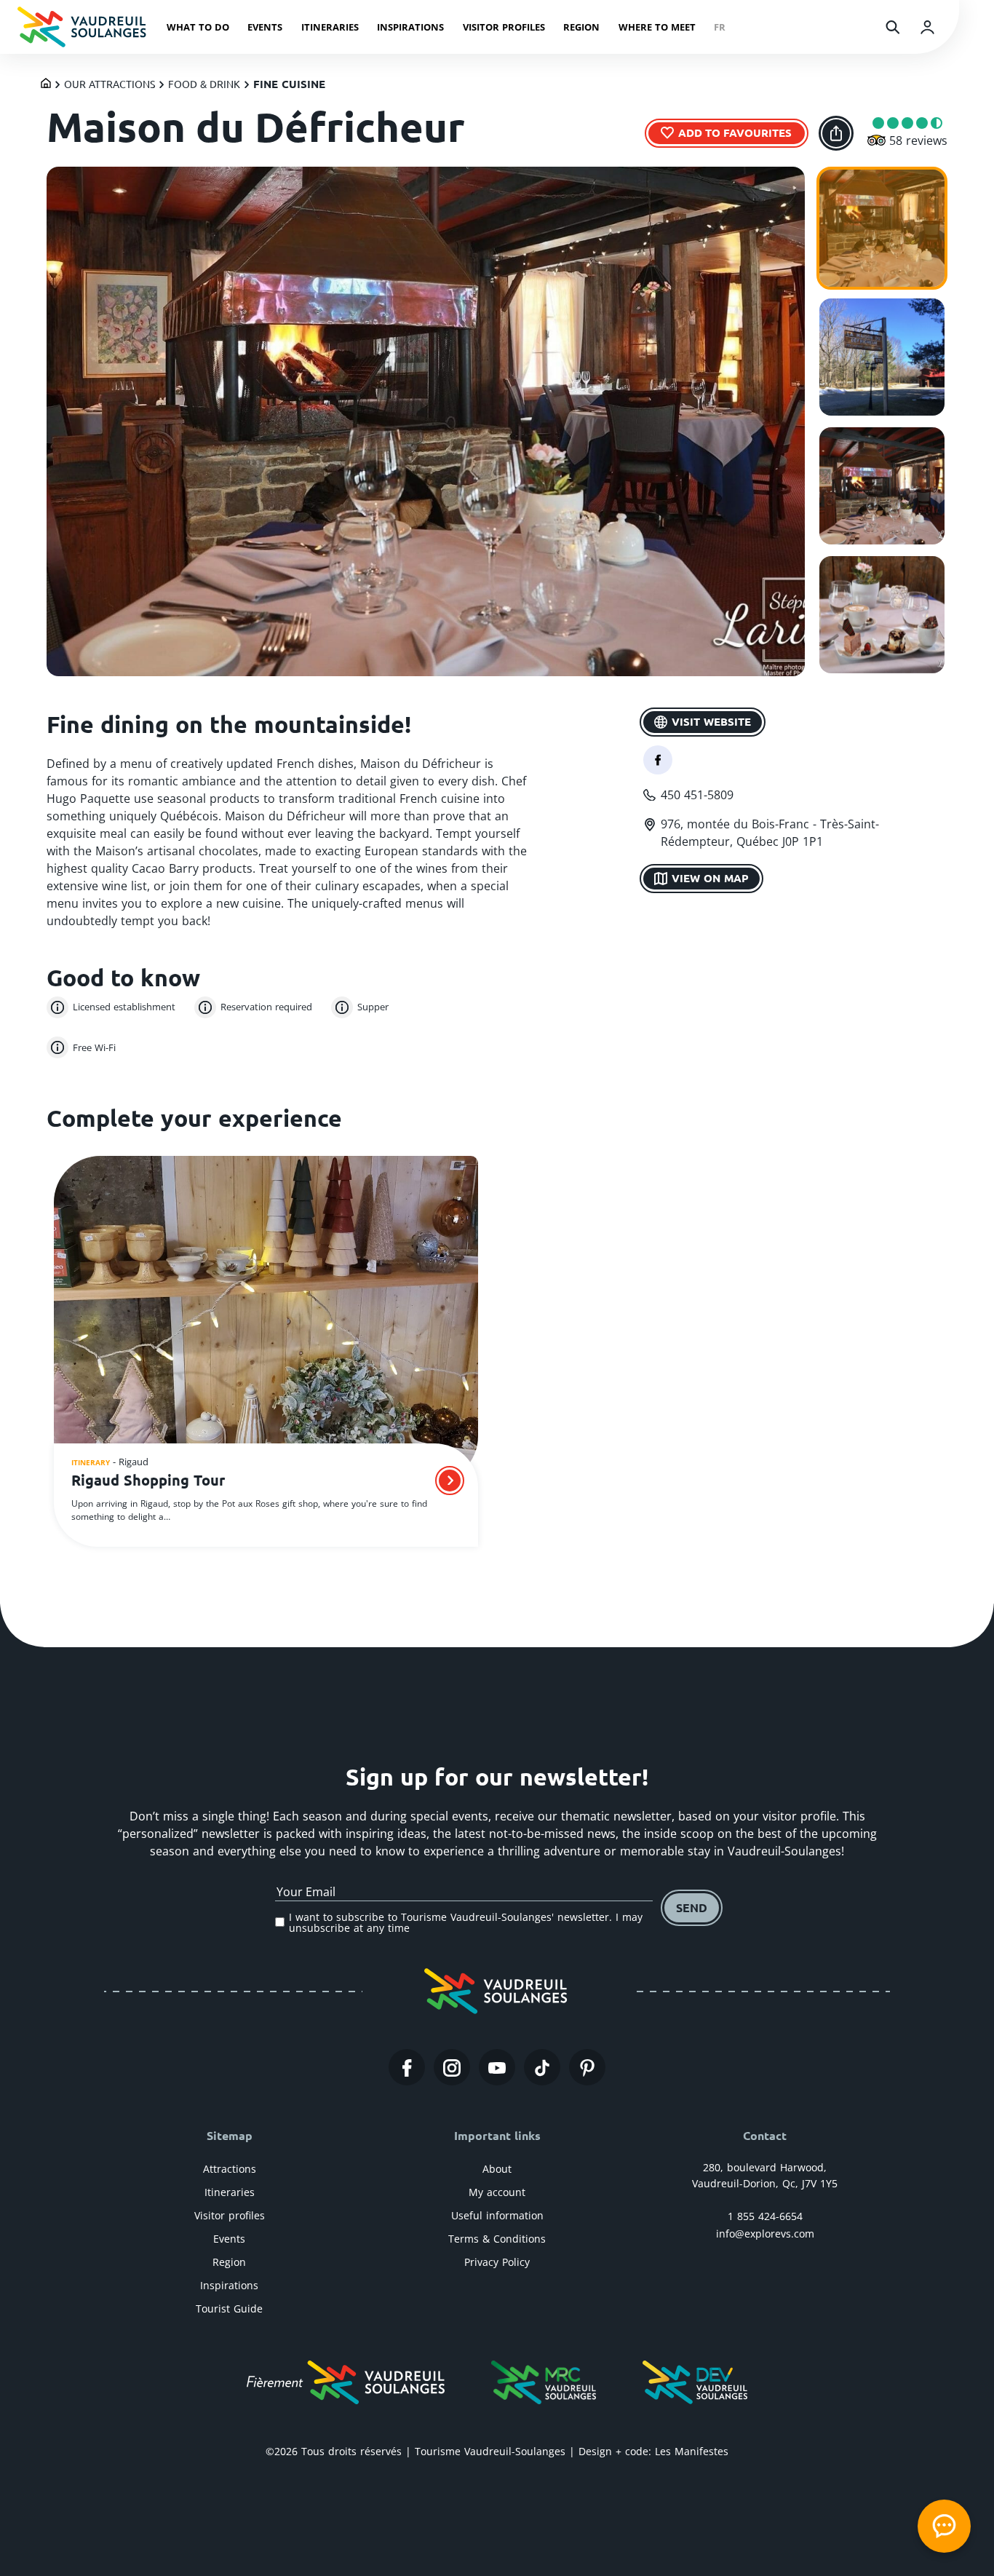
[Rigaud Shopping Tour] (266, 1321)
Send (692, 1907)
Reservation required (266, 1007)
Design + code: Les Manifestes (653, 2451)
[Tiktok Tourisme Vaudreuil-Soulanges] (542, 2067)
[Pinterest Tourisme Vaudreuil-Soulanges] (587, 2067)
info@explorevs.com (765, 2234)
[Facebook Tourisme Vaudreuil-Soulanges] (407, 2067)
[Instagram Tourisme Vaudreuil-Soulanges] (452, 2067)
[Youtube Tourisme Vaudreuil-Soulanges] (497, 2067)
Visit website (711, 721)
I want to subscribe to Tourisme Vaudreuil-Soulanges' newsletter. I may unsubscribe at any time (466, 1923)
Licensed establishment (124, 1007)
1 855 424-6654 (765, 2216)
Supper (373, 1007)
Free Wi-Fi (94, 1047)
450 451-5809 (697, 795)
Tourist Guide (229, 2309)
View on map (710, 878)
